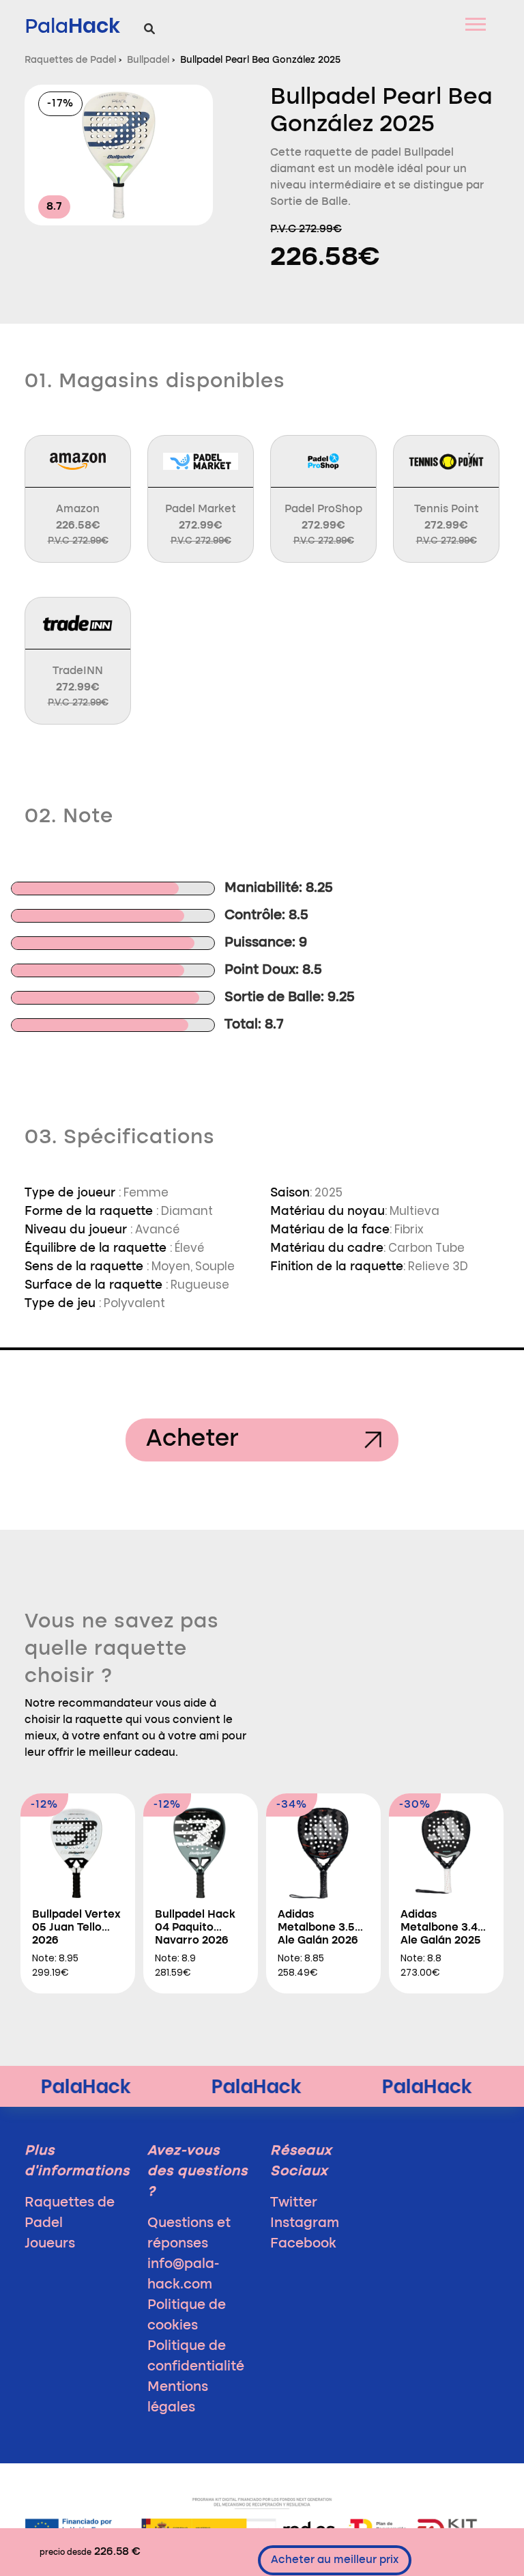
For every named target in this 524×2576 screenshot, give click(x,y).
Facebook (303, 2244)
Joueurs (50, 2244)
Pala (72, 26)
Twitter (294, 2203)
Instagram (305, 2224)
